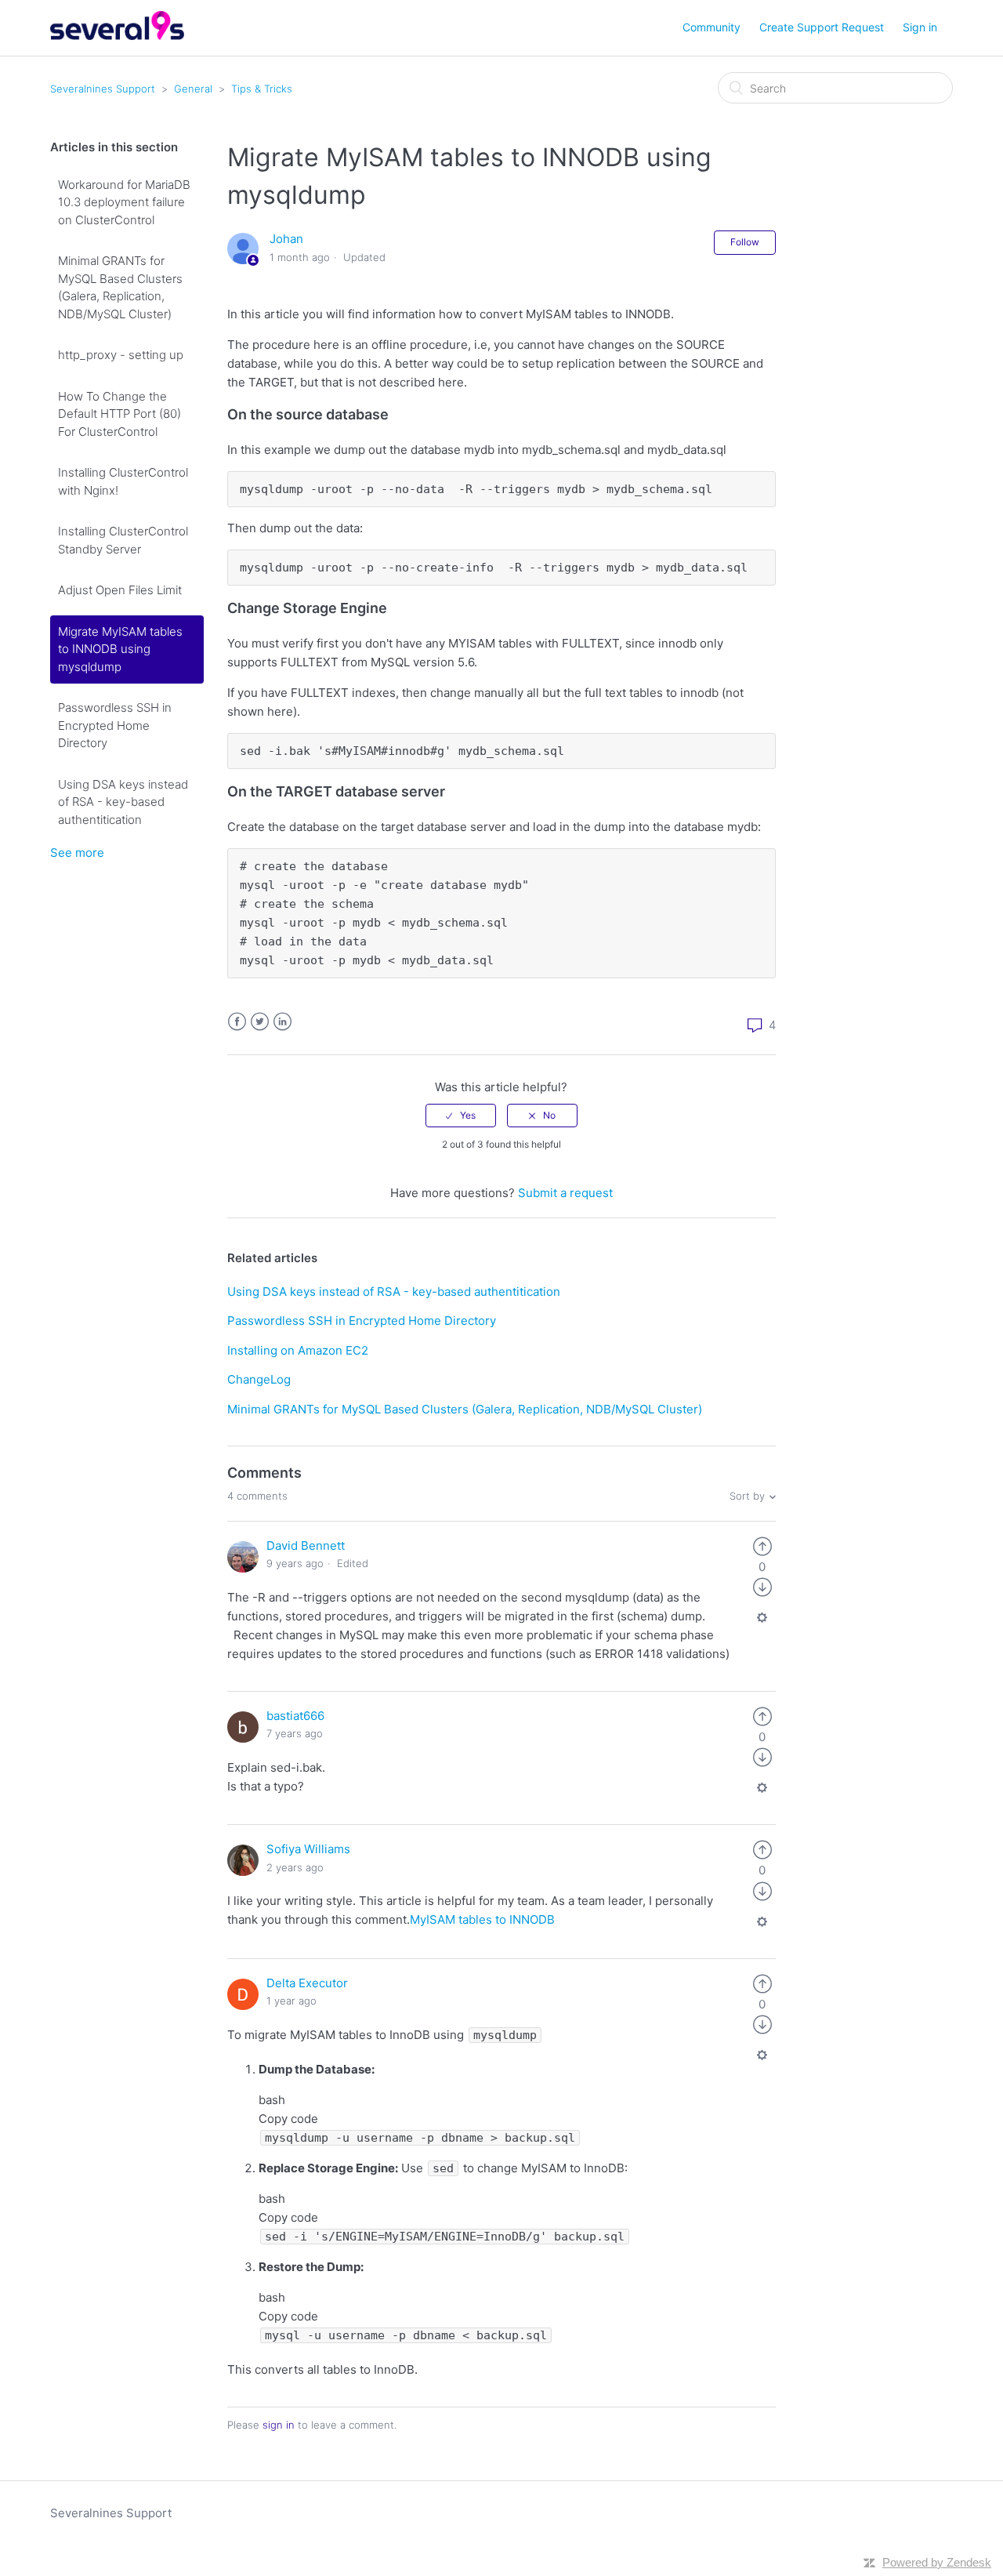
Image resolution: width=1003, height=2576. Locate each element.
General (193, 89)
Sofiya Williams (308, 1849)
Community (712, 27)
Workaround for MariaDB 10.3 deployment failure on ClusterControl (124, 202)
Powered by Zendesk (937, 2562)
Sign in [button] (920, 27)
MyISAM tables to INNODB (482, 1919)
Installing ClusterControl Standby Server (123, 540)
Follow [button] (745, 242)
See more (77, 853)
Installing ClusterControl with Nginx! (123, 481)
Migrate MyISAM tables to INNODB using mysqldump (120, 649)
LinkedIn (282, 1022)
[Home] (117, 36)
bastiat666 (295, 1716)
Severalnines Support (103, 89)
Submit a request (565, 1193)
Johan (286, 239)
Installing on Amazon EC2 (298, 1350)
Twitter (260, 1022)
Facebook (237, 1022)
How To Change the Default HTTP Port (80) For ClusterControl (119, 414)
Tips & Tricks (262, 89)
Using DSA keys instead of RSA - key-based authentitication (123, 802)
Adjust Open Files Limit (120, 590)
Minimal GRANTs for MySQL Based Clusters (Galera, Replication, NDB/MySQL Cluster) (120, 287)
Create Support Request (822, 27)
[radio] (461, 1116)
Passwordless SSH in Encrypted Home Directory (115, 725)
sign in (279, 2425)
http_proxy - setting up (121, 355)
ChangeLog (259, 1379)
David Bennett (306, 1546)
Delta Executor (307, 1983)
